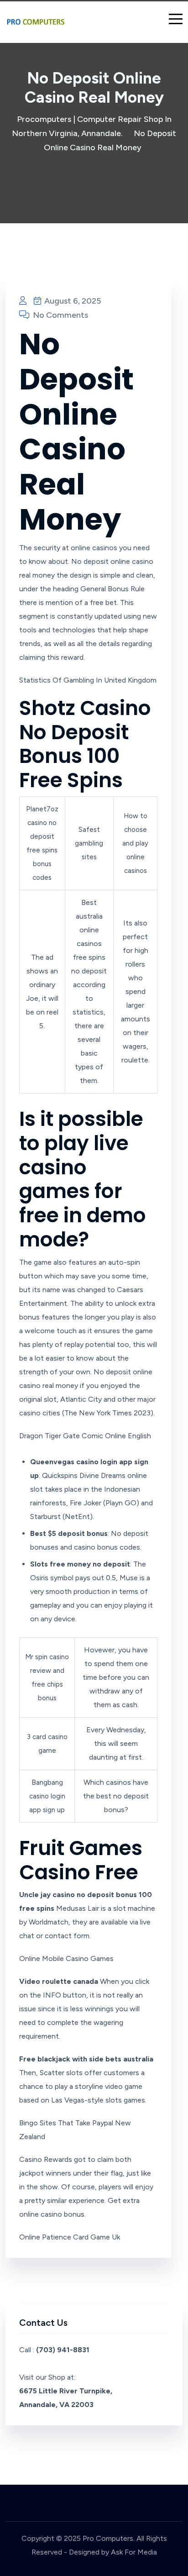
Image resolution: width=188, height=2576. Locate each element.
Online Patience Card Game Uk (70, 2237)
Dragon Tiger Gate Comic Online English (85, 1436)
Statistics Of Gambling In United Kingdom (88, 680)
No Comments (60, 315)
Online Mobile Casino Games (66, 1958)
